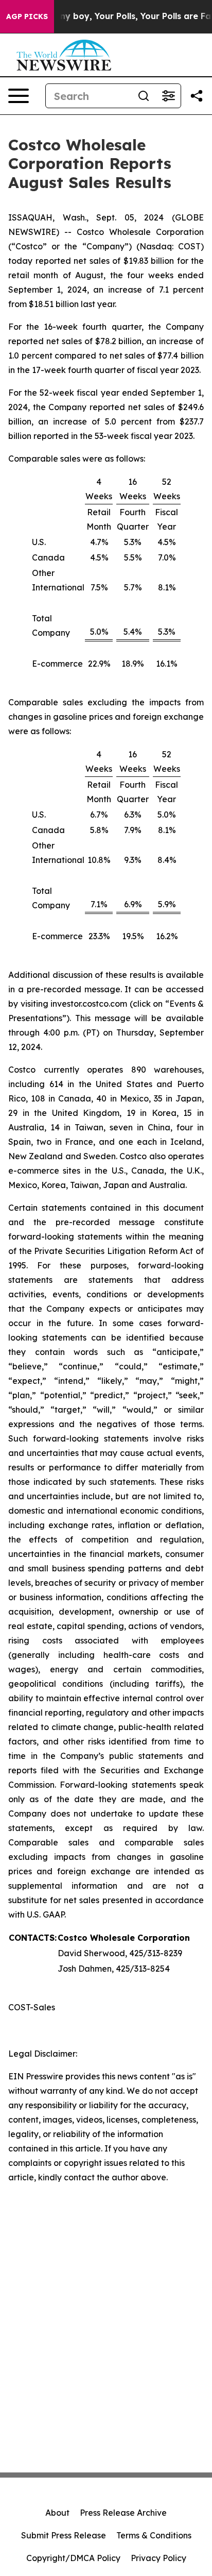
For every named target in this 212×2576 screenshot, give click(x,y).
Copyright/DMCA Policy (73, 2558)
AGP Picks (27, 16)
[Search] (144, 96)
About (57, 2513)
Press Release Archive (123, 2513)
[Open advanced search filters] (168, 96)
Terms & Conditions (154, 2535)
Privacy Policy (158, 2558)
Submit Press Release (64, 2535)
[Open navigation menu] (19, 96)
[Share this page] (197, 96)
